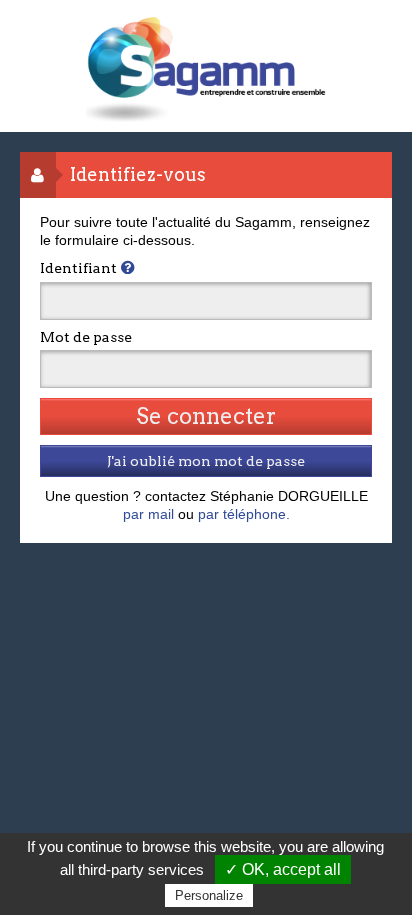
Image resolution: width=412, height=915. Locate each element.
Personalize (209, 895)
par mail (148, 514)
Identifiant (78, 268)
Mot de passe (86, 337)
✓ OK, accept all (283, 869)
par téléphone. (244, 514)
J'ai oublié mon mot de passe (206, 461)
